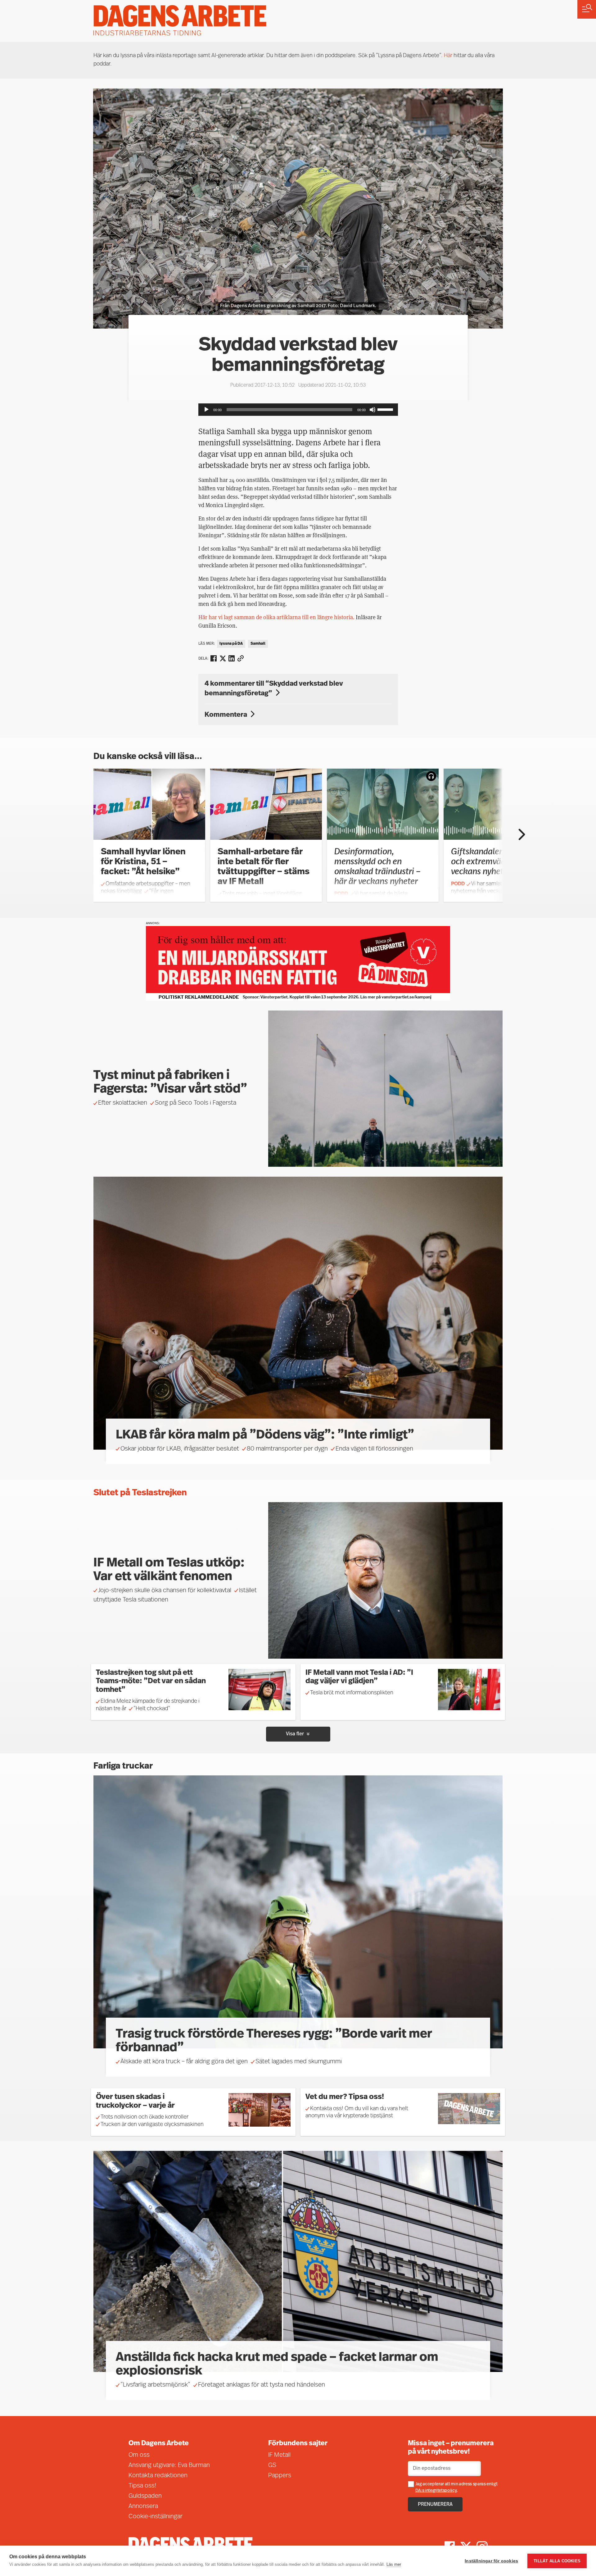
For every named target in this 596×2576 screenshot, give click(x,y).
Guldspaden (145, 2496)
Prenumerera (435, 2505)
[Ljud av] (372, 410)
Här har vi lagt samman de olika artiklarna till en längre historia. (276, 617)
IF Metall (279, 2455)
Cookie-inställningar (156, 2517)
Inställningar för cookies (491, 2561)
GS (272, 2465)
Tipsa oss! (142, 2486)
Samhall (258, 644)
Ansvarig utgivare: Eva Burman (169, 2465)
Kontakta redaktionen (158, 2476)
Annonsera (143, 2506)
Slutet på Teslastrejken (140, 1493)
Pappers (280, 2476)
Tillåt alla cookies (557, 2561)
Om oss (139, 2455)
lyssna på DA (231, 644)
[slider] (386, 409)
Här (448, 56)
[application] (298, 410)
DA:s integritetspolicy (436, 2491)
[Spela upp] (206, 410)
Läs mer (394, 2564)
